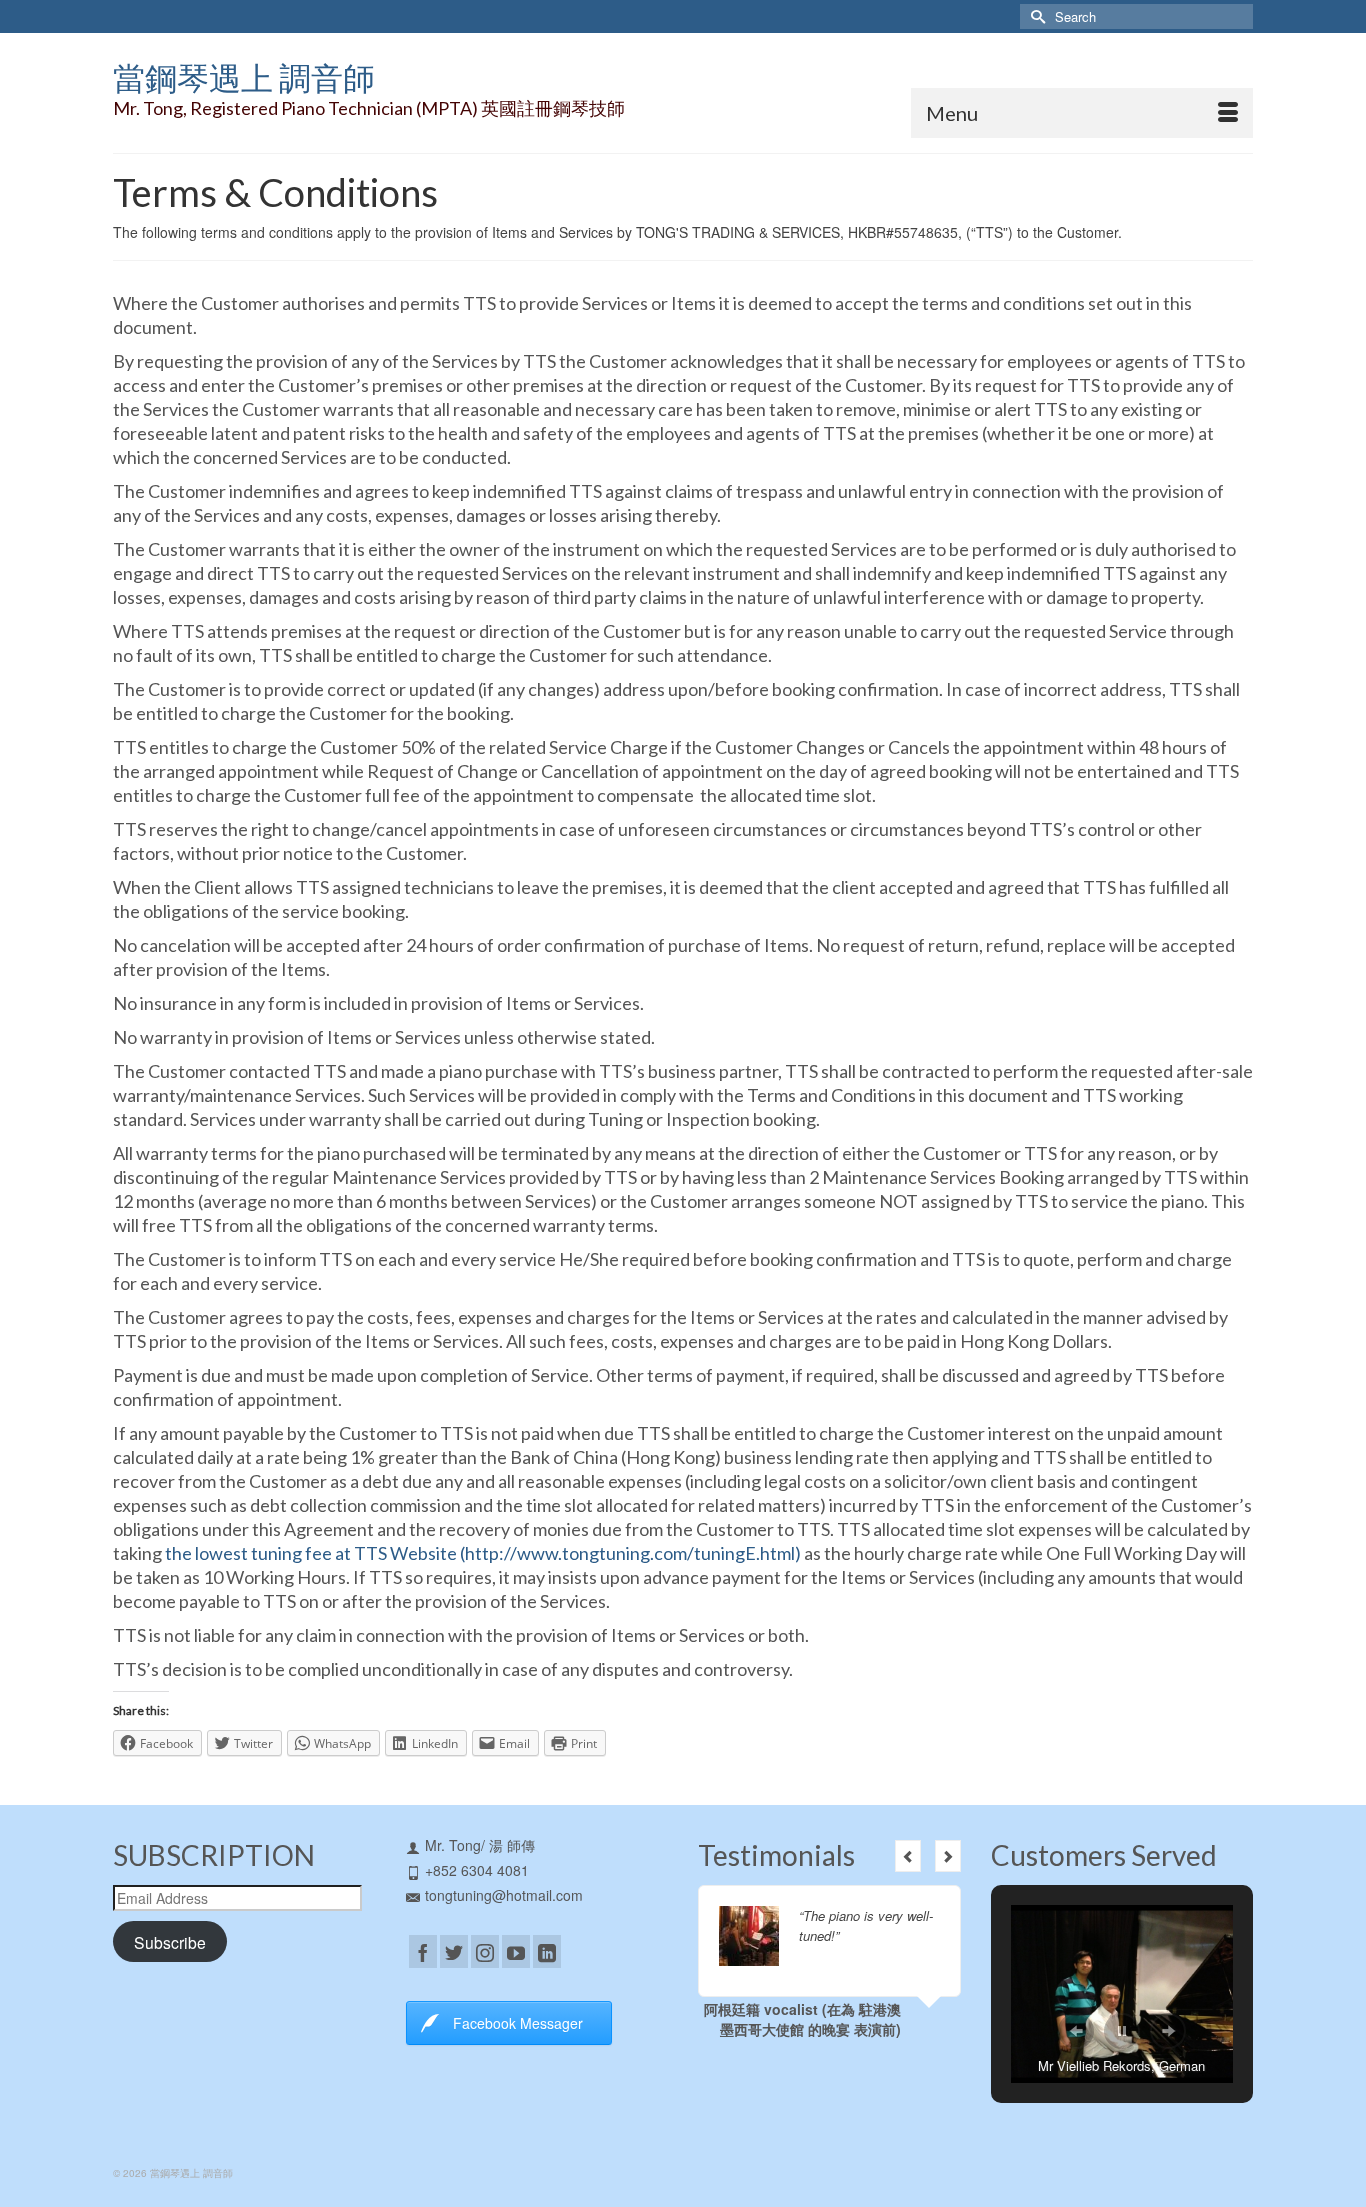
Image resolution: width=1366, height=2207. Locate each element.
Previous (908, 1856)
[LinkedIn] (547, 1951)
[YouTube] (516, 1951)
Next (948, 1856)
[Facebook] (423, 1951)
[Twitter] (454, 1951)
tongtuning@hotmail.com (504, 1895)
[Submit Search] (1035, 16)
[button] (1076, 2031)
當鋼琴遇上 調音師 (244, 77)
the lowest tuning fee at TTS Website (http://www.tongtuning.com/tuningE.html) (483, 1553)
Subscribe (170, 1942)
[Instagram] (485, 1951)
